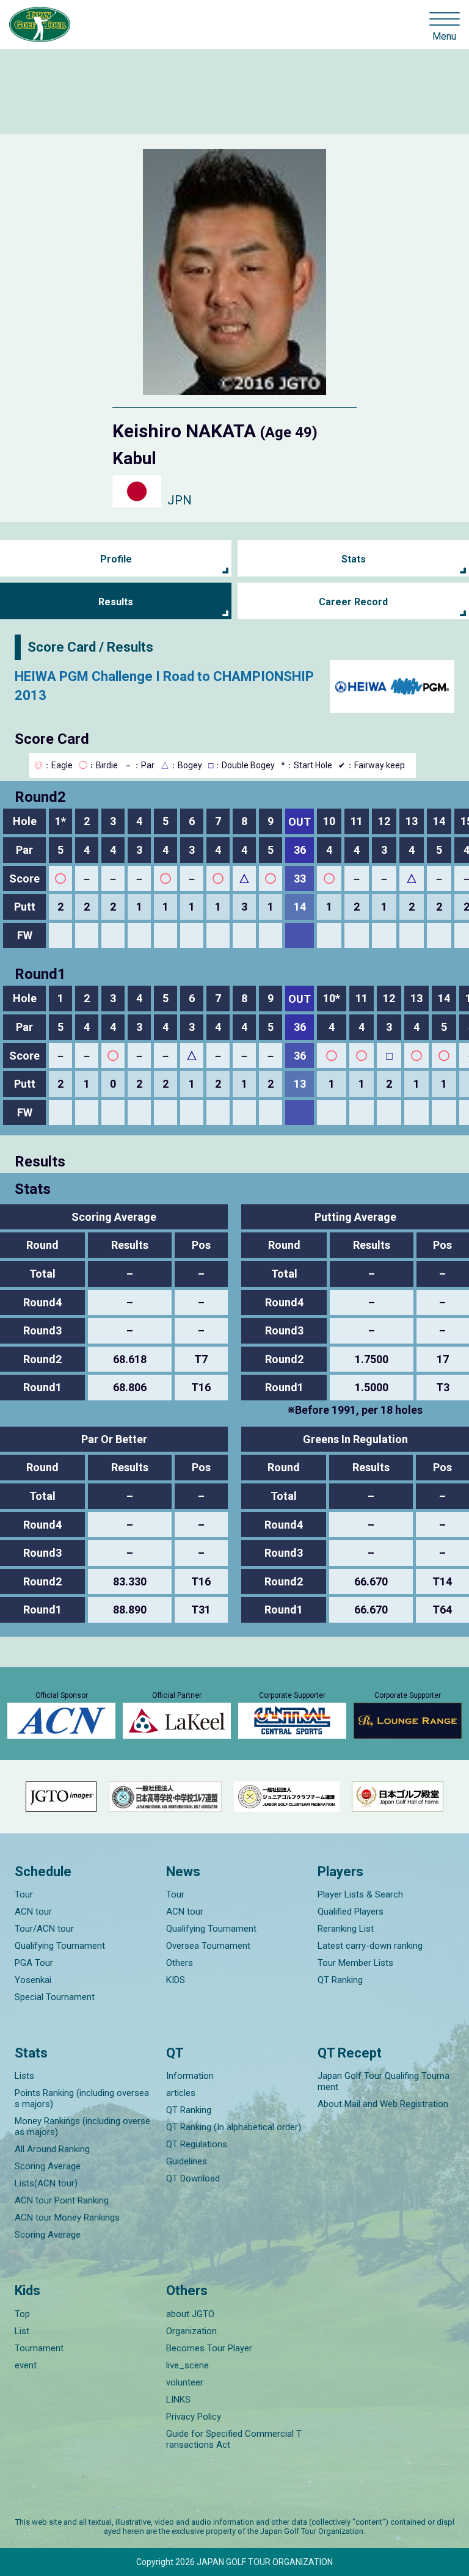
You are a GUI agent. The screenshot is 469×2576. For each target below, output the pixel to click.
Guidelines (187, 2161)
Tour (24, 1894)
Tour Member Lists (355, 1963)
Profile (116, 559)
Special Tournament (55, 1997)
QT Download (193, 2178)
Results (116, 602)
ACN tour (33, 1912)
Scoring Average (48, 2166)
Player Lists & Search (360, 1894)
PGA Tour (34, 1963)
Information (190, 2076)
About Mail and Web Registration (383, 2104)
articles (181, 2093)
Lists (24, 2076)
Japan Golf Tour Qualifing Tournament (384, 2081)
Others (180, 1963)
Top (22, 2314)
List (22, 2331)
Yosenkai (33, 1980)
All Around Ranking (52, 2149)
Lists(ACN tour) (46, 2183)
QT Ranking (340, 1980)
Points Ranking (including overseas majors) (82, 2098)
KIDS (176, 1980)
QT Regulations (197, 2144)
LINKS (178, 2400)
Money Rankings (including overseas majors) (82, 2127)
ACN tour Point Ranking (62, 2200)
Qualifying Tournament (60, 1946)
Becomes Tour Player (209, 2348)
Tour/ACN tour (44, 1929)
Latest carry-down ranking (370, 1946)
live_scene (187, 2365)
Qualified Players (351, 1912)
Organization (191, 2331)
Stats (354, 559)
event (26, 2365)
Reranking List (346, 1929)
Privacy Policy (194, 2417)
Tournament (39, 2348)
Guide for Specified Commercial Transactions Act (234, 2439)
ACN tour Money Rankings (67, 2218)
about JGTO (190, 2314)
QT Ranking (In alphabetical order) (234, 2127)
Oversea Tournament (208, 1946)
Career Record (353, 602)
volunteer (185, 2382)
